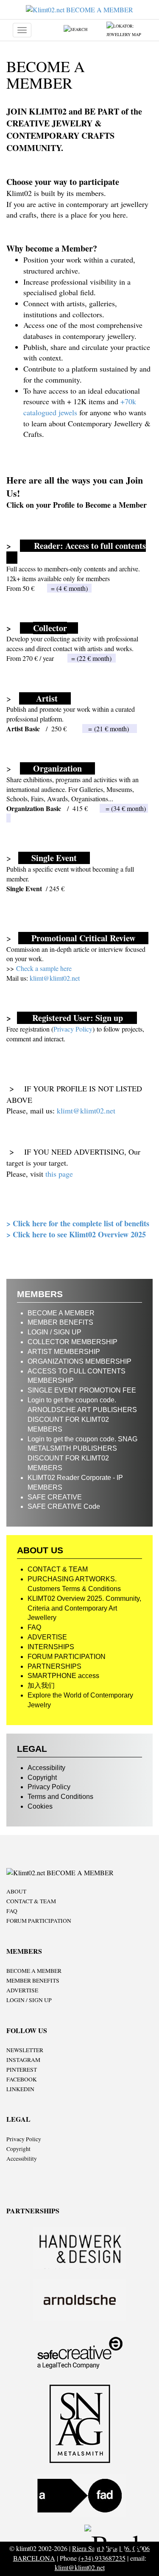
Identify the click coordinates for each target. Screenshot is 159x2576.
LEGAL (32, 1749)
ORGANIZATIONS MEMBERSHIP (79, 1361)
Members (40, 1294)
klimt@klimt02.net (54, 978)
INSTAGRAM (23, 2060)
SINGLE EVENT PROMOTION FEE (82, 1390)
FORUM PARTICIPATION (67, 1657)
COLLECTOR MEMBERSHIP (73, 1342)
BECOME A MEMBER (61, 1313)
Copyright (42, 1777)
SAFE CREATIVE (55, 1497)
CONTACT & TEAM (58, 1569)
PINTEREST (22, 2070)
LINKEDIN (20, 2089)
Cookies (40, 1806)
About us (40, 1550)
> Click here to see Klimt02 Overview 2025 (76, 1234)
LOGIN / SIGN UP (54, 1332)
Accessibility (46, 1768)
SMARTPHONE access (63, 1676)
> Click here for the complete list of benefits (78, 1223)
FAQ (34, 1627)
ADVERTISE (47, 1637)
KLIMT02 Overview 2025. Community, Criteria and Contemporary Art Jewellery (84, 1608)
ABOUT (16, 1891)
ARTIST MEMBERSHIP (64, 1352)
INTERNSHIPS (51, 1647)
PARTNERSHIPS (54, 1666)
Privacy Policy (73, 1029)
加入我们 (41, 1685)
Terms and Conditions (60, 1797)
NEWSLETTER (25, 2050)
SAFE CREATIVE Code (64, 1506)
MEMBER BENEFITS (60, 1322)
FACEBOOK (22, 2079)
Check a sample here (44, 968)
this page (59, 1174)
